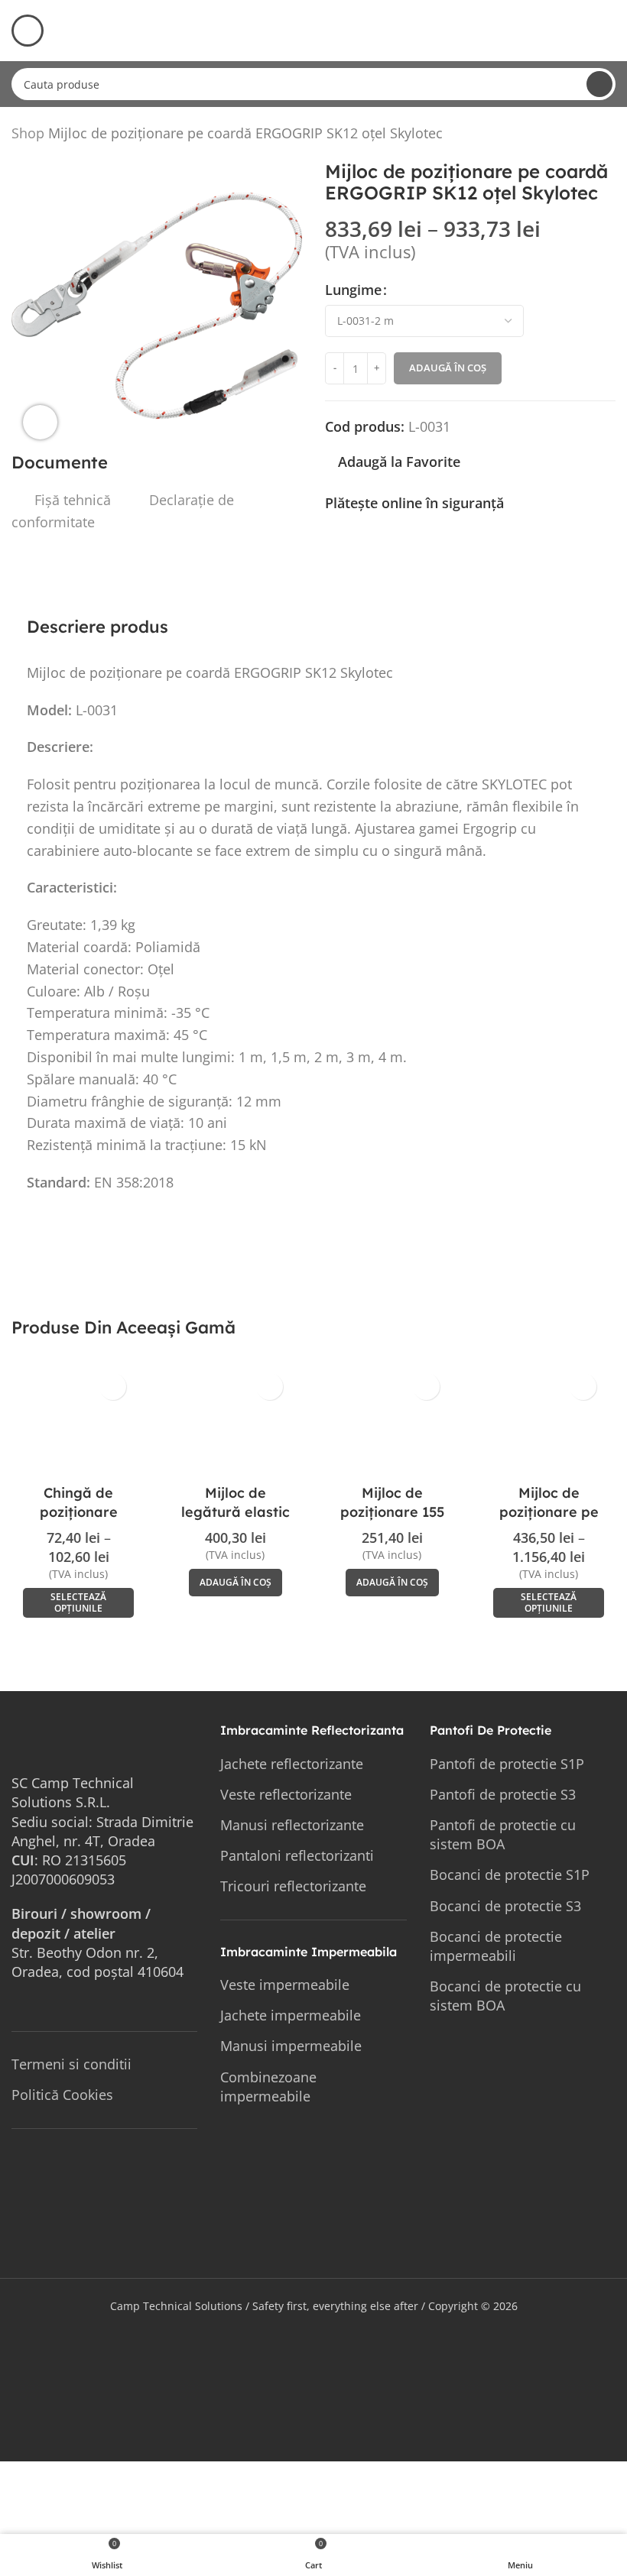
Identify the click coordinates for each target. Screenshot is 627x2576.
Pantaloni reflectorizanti (297, 1855)
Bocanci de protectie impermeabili (496, 1946)
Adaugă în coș (448, 368)
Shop (28, 133)
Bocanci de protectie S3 (505, 1906)
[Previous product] (570, 136)
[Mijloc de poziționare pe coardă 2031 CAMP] (549, 1421)
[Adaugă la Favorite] (113, 1387)
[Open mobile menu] (28, 31)
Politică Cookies (62, 2095)
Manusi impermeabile (291, 2046)
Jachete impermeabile (291, 2015)
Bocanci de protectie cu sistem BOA (505, 1996)
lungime (353, 290)
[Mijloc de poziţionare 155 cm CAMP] (392, 1421)
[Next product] (606, 136)
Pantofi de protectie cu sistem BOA (503, 1834)
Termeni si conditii (71, 2064)
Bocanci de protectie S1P (510, 1874)
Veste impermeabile (285, 1985)
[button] (236, 1583)
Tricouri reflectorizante (293, 1886)
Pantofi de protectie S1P (507, 1764)
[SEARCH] (599, 84)
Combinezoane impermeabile (268, 2087)
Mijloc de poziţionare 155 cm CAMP (392, 1512)
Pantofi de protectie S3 (503, 1794)
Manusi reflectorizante (292, 1825)
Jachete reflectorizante (292, 1764)
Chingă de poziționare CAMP (79, 1512)
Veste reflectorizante (286, 1794)
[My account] (609, 31)
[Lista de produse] (588, 136)
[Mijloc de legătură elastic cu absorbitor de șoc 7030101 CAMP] (235, 1421)
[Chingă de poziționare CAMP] (78, 1421)
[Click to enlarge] (40, 422)
